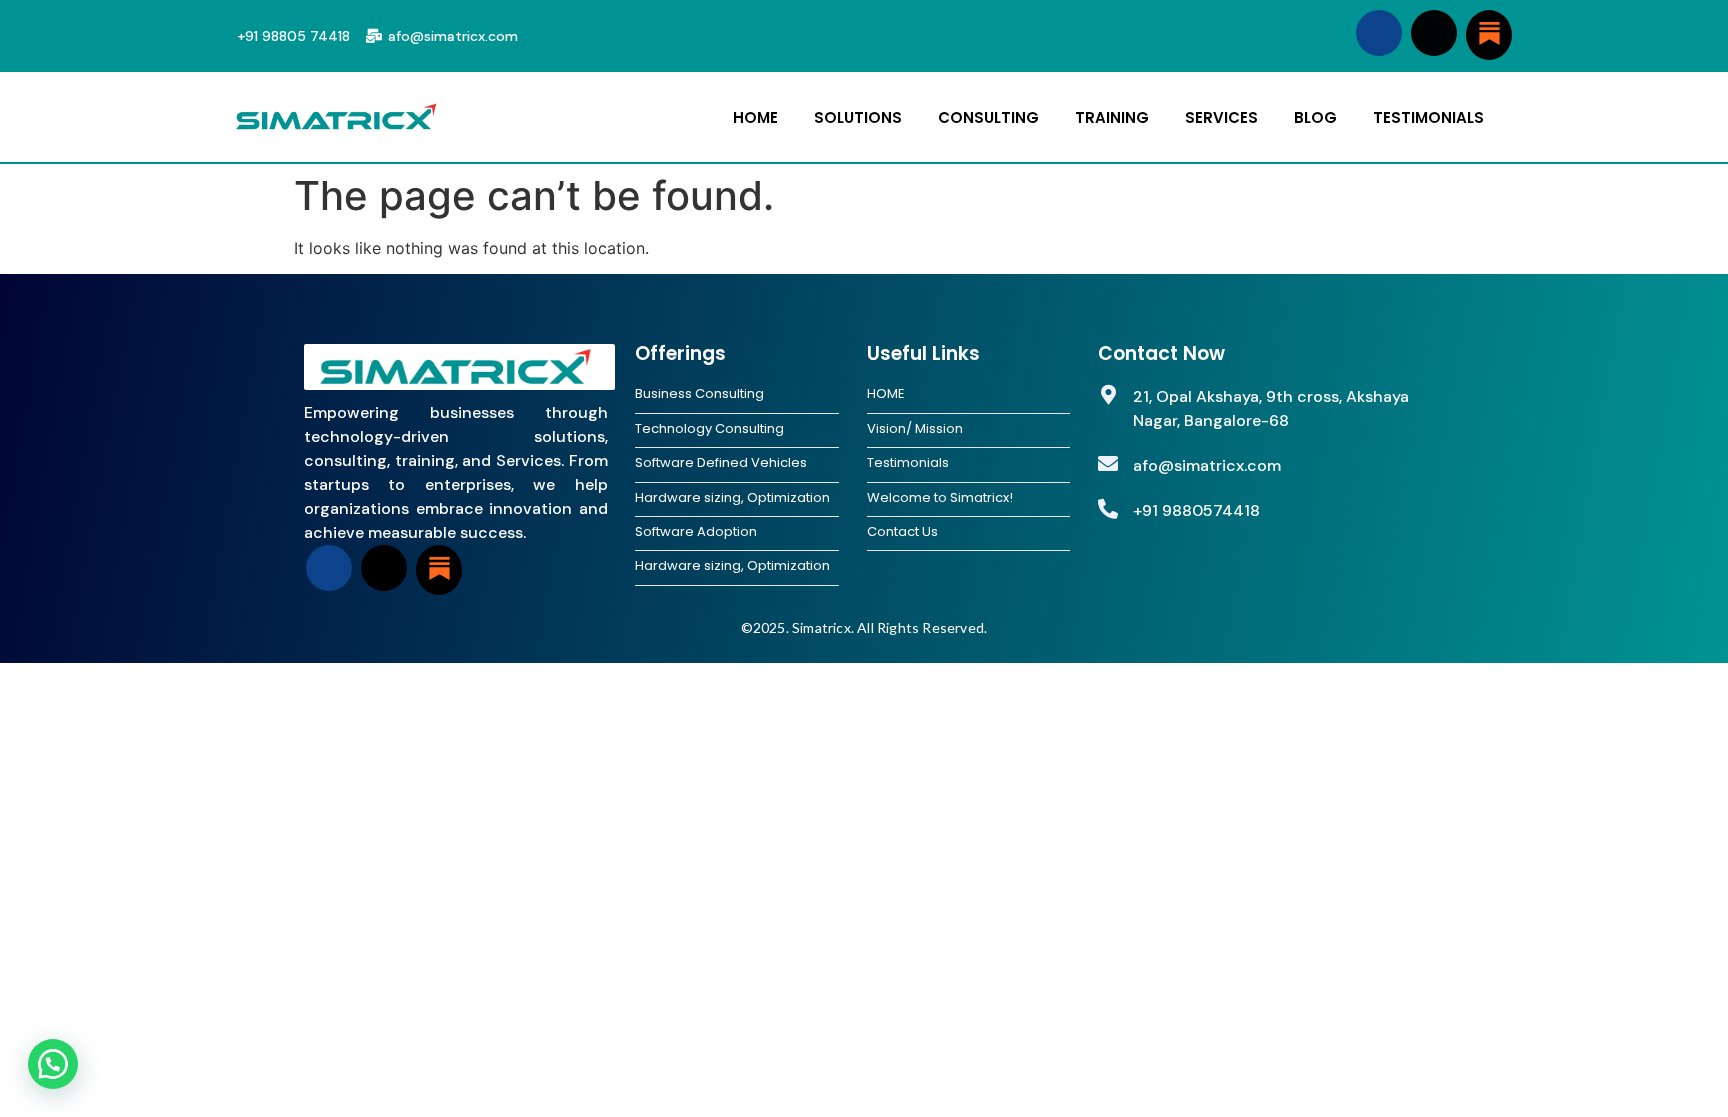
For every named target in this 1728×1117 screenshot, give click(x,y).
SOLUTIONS (858, 117)
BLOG (1315, 117)
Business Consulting (699, 394)
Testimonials (908, 463)
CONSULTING (988, 117)
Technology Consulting (709, 429)
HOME (755, 117)
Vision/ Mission (915, 429)
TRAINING (1112, 117)
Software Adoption (696, 532)
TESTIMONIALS (1428, 117)
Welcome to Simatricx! (940, 498)
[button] (53, 1064)
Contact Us (902, 532)
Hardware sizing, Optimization (732, 498)
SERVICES (1221, 117)
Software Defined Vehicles (721, 463)
